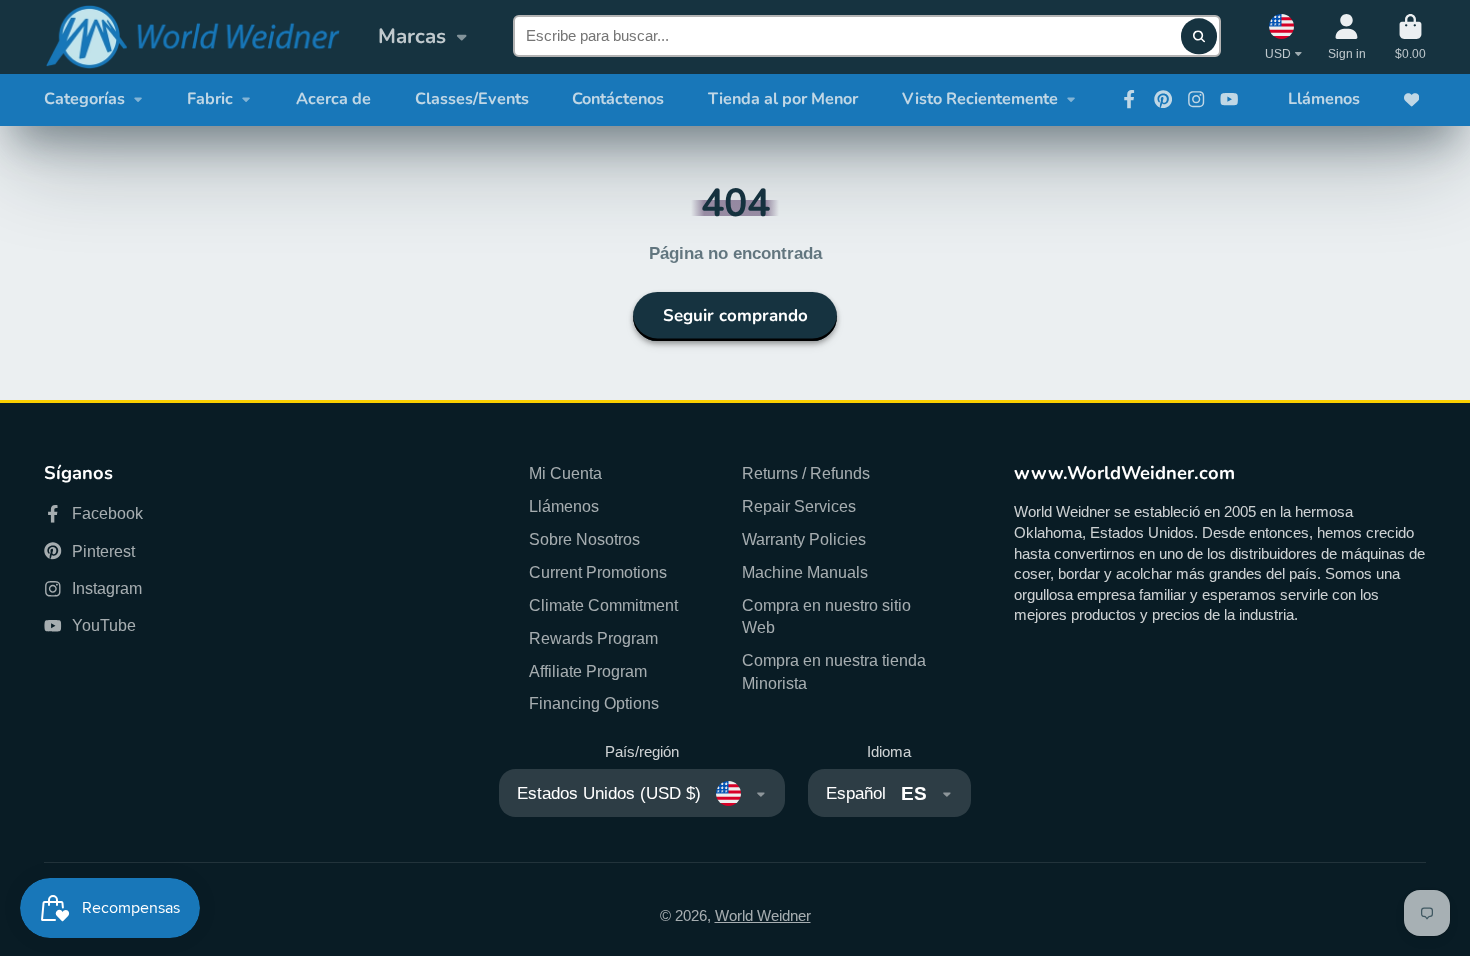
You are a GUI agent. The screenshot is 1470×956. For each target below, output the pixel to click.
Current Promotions (598, 572)
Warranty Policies (804, 539)
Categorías (84, 99)
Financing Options (594, 703)
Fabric (210, 99)
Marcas (412, 36)
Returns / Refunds (806, 473)
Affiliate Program (588, 671)
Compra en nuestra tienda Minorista (834, 671)
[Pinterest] (1163, 99)
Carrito (1410, 37)
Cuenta (1347, 37)
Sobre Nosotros (584, 539)
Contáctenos (618, 99)
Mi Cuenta (565, 473)
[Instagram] (1196, 99)
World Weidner (763, 916)
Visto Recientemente (980, 99)
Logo (192, 37)
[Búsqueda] (1198, 36)
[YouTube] (1229, 99)
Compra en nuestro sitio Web (826, 616)
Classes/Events (472, 99)
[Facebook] (1129, 99)
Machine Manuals (805, 572)
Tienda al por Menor (783, 99)
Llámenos (1324, 99)
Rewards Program (593, 638)
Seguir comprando (735, 315)
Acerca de (333, 99)
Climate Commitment (603, 605)
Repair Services (799, 506)
